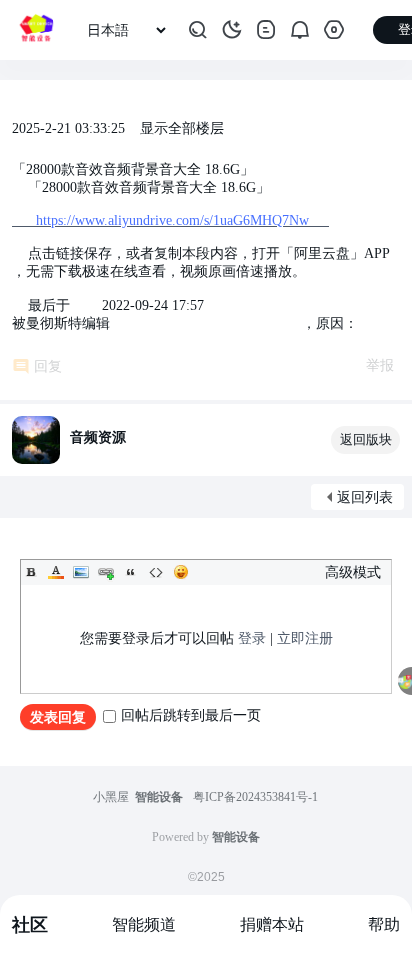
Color (56, 572)
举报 (380, 365)
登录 (252, 638)
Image (81, 572)
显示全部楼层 (182, 128)
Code (156, 572)
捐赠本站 (272, 924)
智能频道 (144, 924)
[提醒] (300, 30)
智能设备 (159, 797)
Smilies (181, 572)
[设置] (334, 30)
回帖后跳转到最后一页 (191, 715)
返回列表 (365, 497)
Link (106, 572)
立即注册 (305, 638)
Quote (131, 572)
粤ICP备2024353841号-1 (255, 797)
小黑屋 (111, 797)
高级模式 (353, 572)
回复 (48, 366)
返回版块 (366, 439)
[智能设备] (36, 30)
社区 (30, 925)
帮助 (384, 924)
